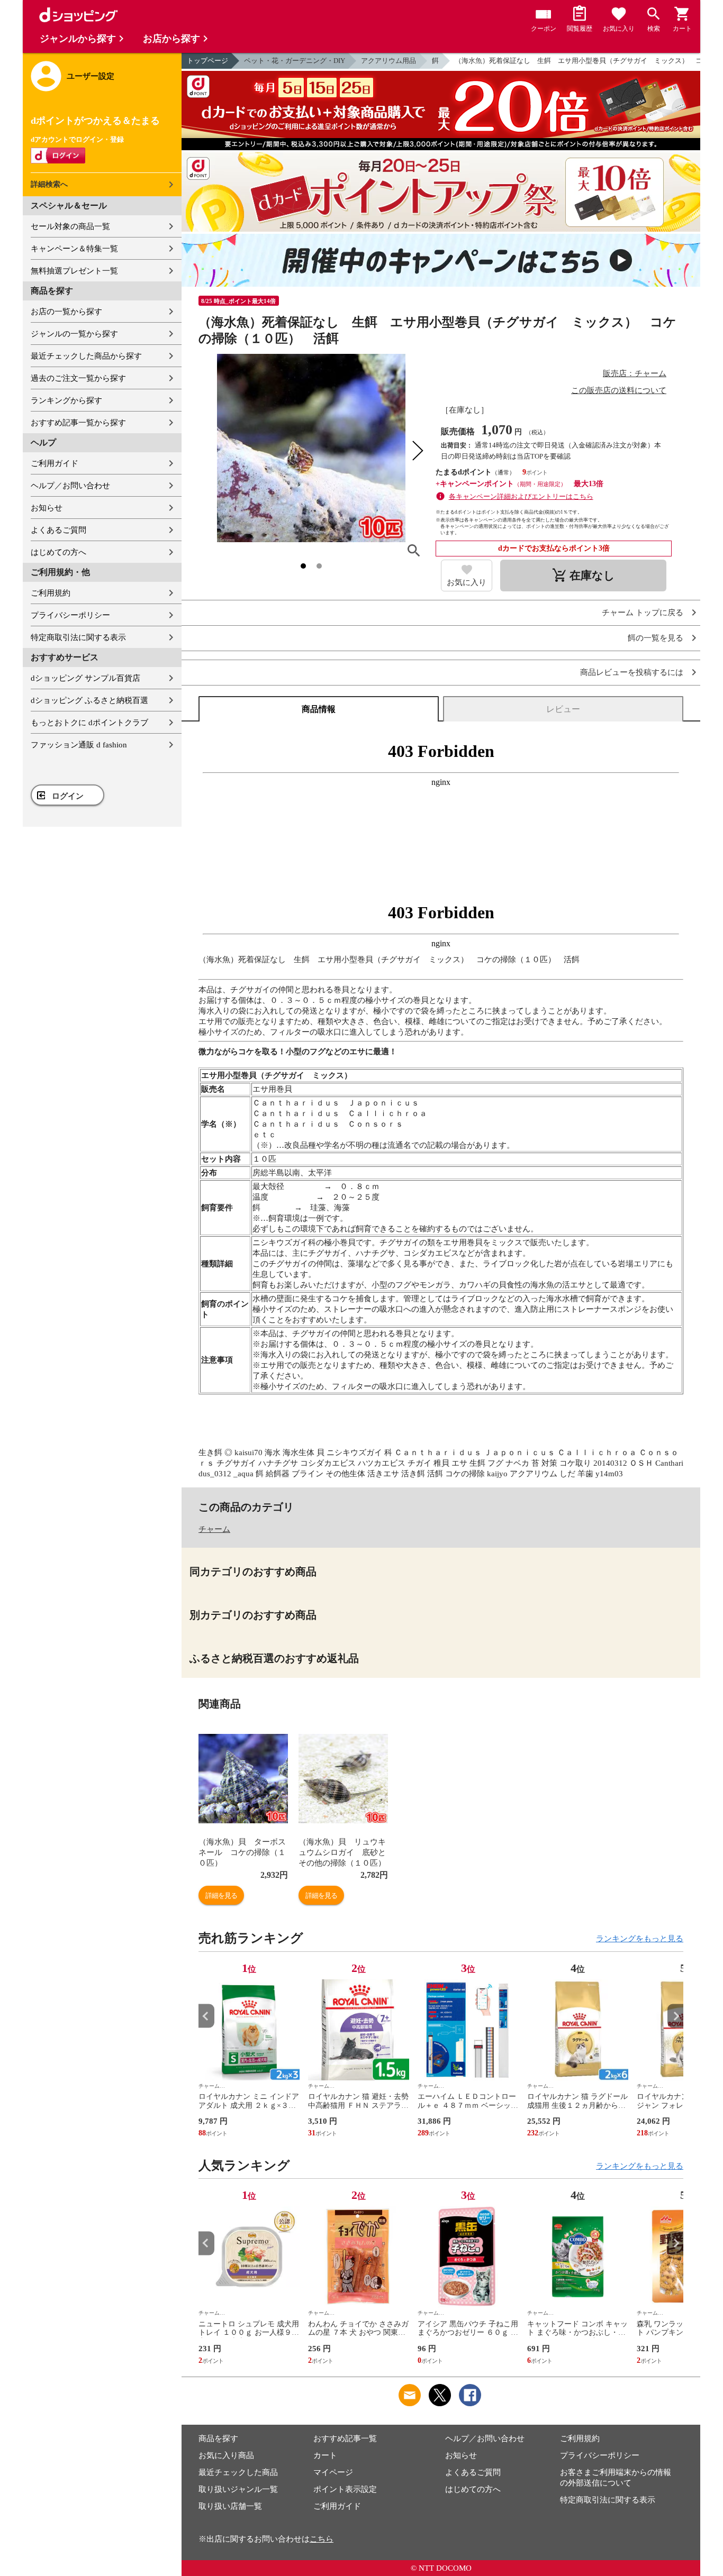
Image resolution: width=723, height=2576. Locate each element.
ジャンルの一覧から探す (74, 334)
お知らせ (47, 508)
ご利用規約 (51, 593)
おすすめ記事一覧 (345, 2438)
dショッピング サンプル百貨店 (85, 678)
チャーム (214, 1529)
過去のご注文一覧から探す (78, 378)
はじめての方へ (58, 552)
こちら (322, 2539)
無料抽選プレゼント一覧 (74, 271)
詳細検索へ (49, 184)
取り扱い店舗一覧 (230, 2506)
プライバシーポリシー (70, 615)
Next (675, 2016)
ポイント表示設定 (345, 2489)
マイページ (333, 2472)
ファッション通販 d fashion (79, 745)
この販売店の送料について (619, 390)
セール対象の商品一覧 (70, 226)
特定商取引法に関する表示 (78, 637)
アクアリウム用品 (388, 61)
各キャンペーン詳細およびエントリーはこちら (521, 496)
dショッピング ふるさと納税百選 (89, 700)
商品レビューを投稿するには (632, 673)
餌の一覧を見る (656, 638)
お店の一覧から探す (66, 312)
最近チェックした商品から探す (86, 356)
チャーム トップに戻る (643, 613)
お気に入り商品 (226, 2455)
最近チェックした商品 (238, 2472)
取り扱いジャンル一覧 (238, 2489)
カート (325, 2455)
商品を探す (218, 2438)
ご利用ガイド (55, 463)
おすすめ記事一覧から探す (78, 423)
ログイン (68, 796)
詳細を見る (221, 1896)
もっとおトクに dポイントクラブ (89, 723)
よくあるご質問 (58, 530)
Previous (206, 2016)
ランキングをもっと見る (640, 1939)
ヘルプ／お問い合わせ (70, 486)
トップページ (207, 61)
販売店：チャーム (635, 373)
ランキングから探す (66, 400)
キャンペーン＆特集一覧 (74, 249)
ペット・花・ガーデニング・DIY (295, 61)
